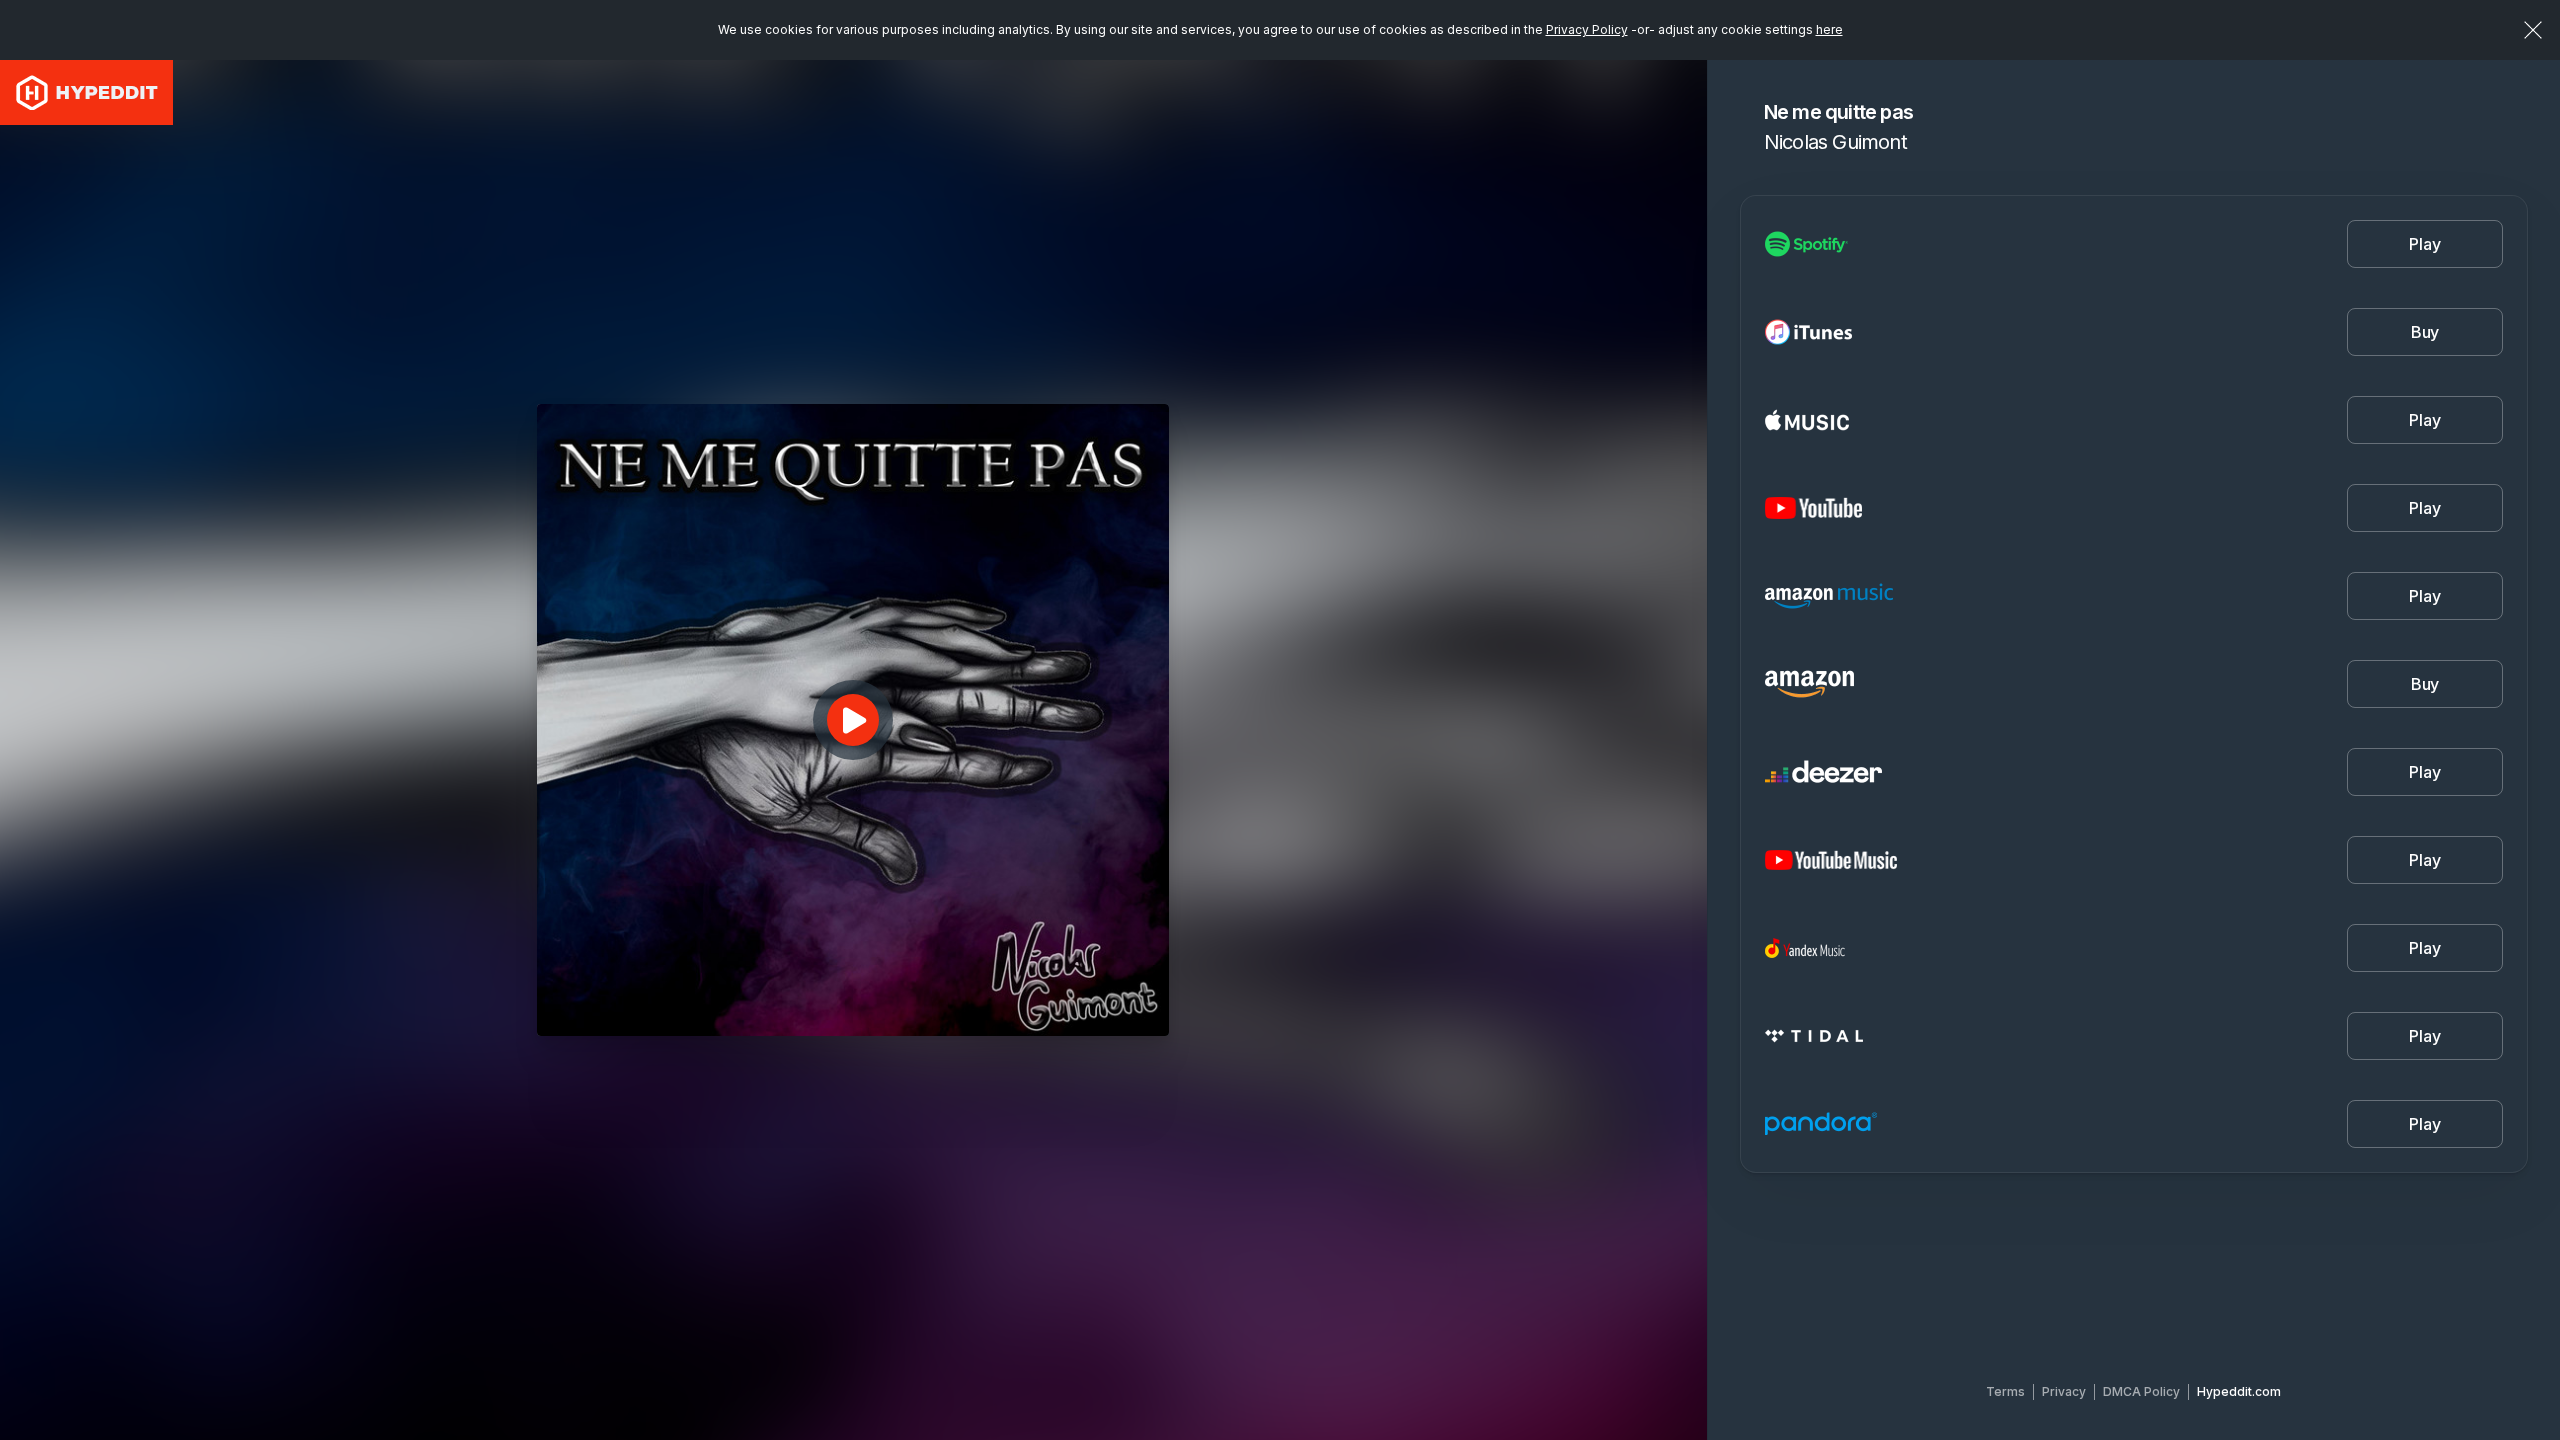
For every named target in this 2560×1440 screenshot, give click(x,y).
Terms (2005, 1391)
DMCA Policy (2141, 1391)
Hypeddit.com (2239, 1391)
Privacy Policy (1587, 29)
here (1829, 29)
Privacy (2064, 1391)
